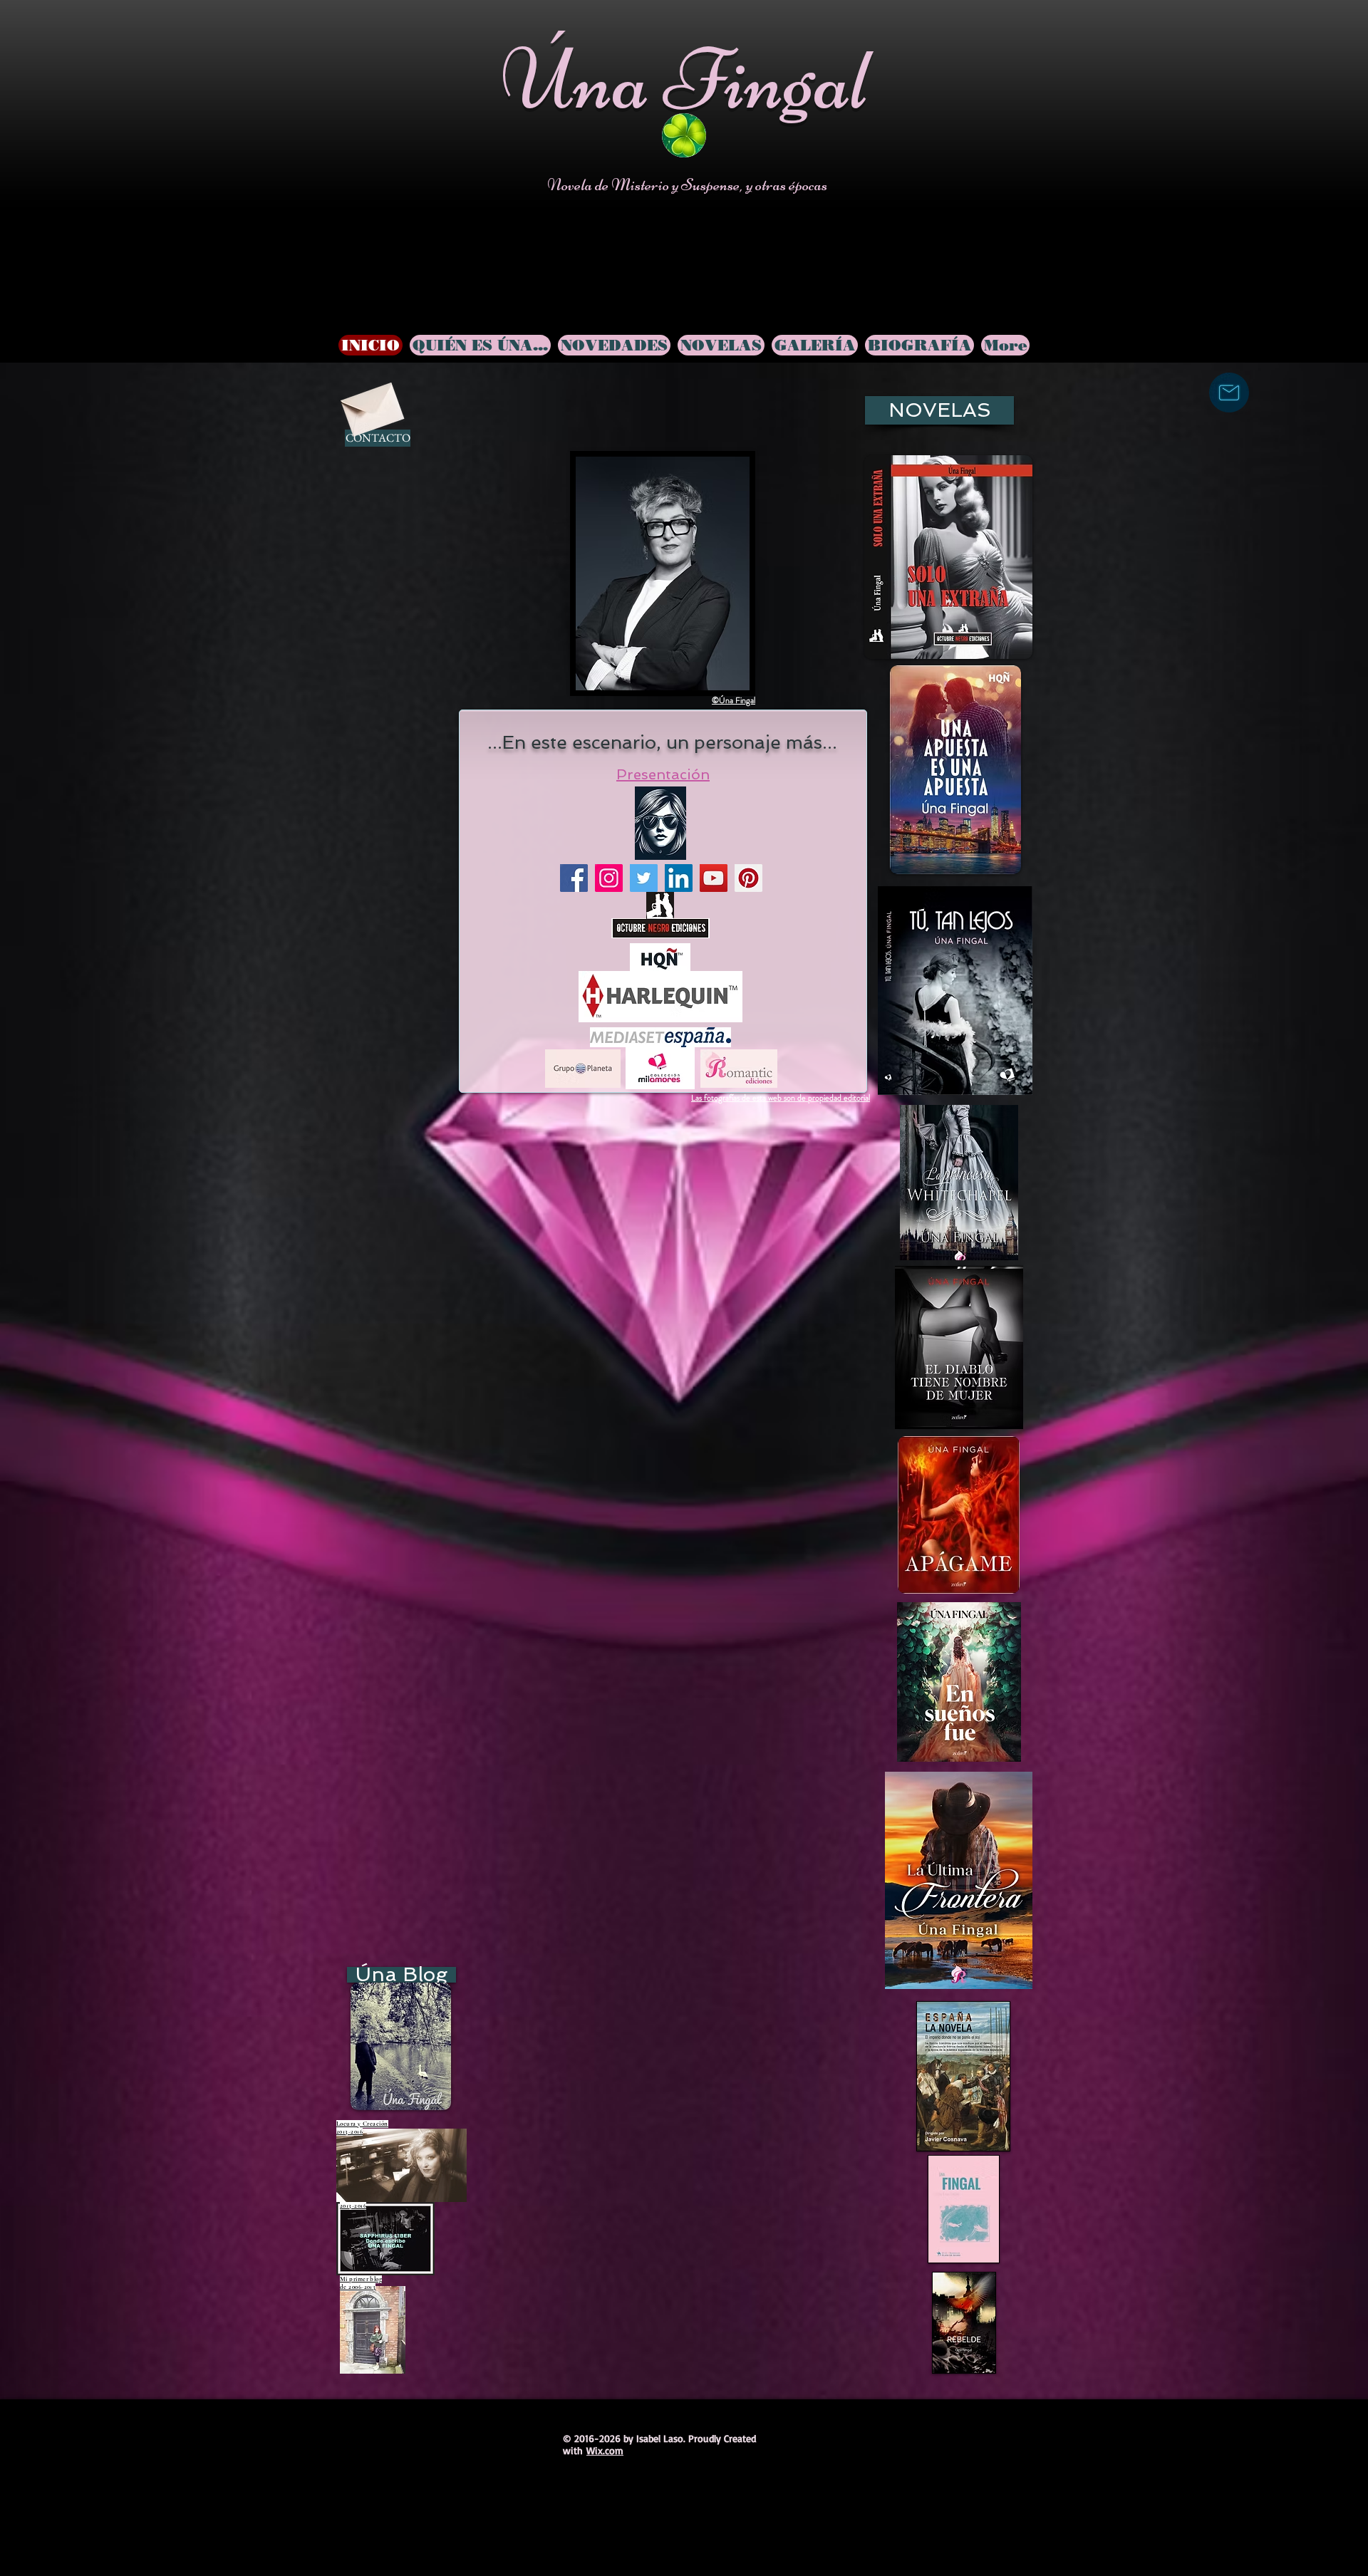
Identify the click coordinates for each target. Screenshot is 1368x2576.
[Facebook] (574, 878)
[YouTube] (714, 878)
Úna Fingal (685, 79)
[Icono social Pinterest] (748, 878)
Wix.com (605, 2450)
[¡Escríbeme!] (1229, 393)
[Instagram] (609, 878)
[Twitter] (644, 878)
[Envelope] (370, 404)
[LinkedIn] (679, 878)
